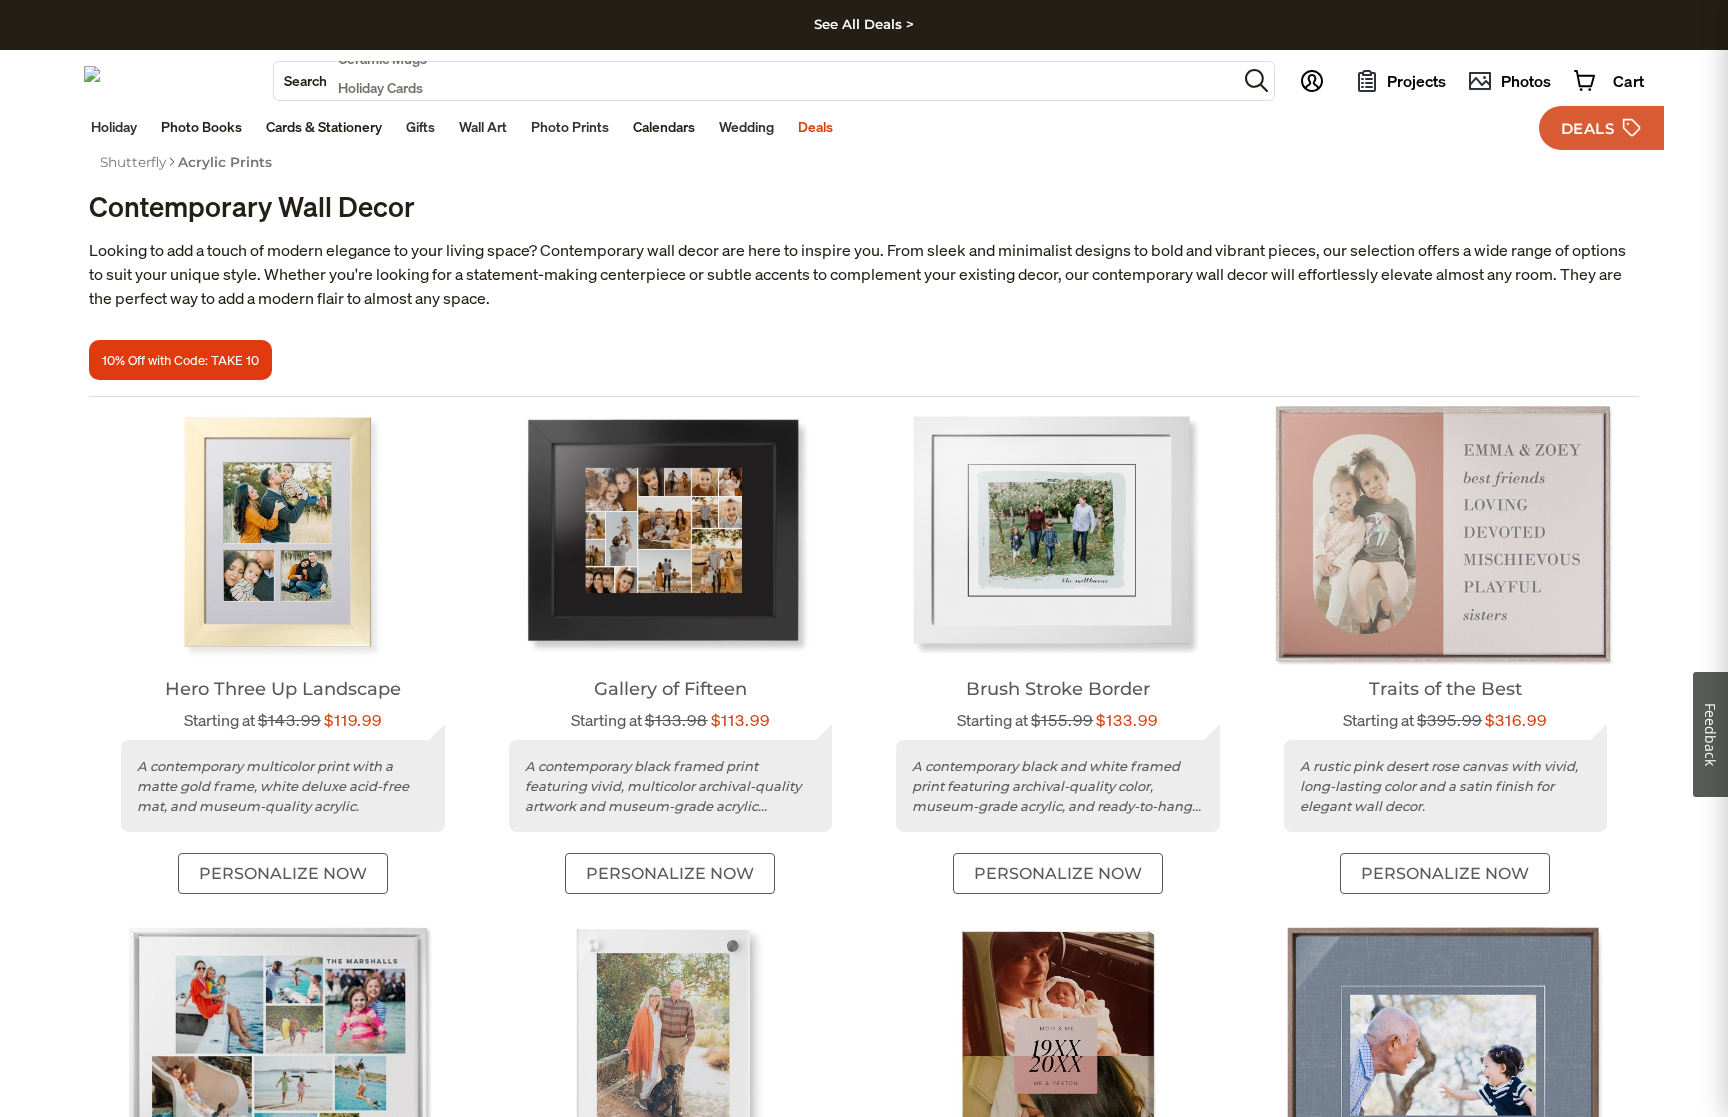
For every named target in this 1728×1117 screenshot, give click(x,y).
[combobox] (755, 81)
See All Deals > (864, 24)
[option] (133, 162)
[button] (1256, 80)
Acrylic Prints (225, 162)
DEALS (1588, 128)
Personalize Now (283, 873)
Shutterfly (133, 162)
